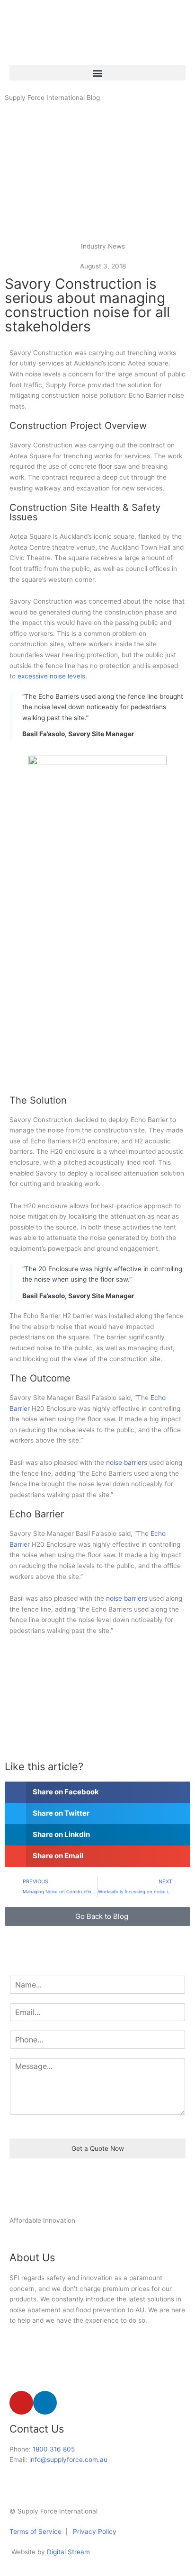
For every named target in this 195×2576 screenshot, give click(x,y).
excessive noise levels (50, 676)
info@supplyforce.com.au (68, 2460)
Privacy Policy (94, 2531)
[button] (97, 73)
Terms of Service (35, 2531)
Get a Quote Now (98, 2148)
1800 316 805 (54, 2449)
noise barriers (127, 1462)
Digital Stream (68, 2552)
